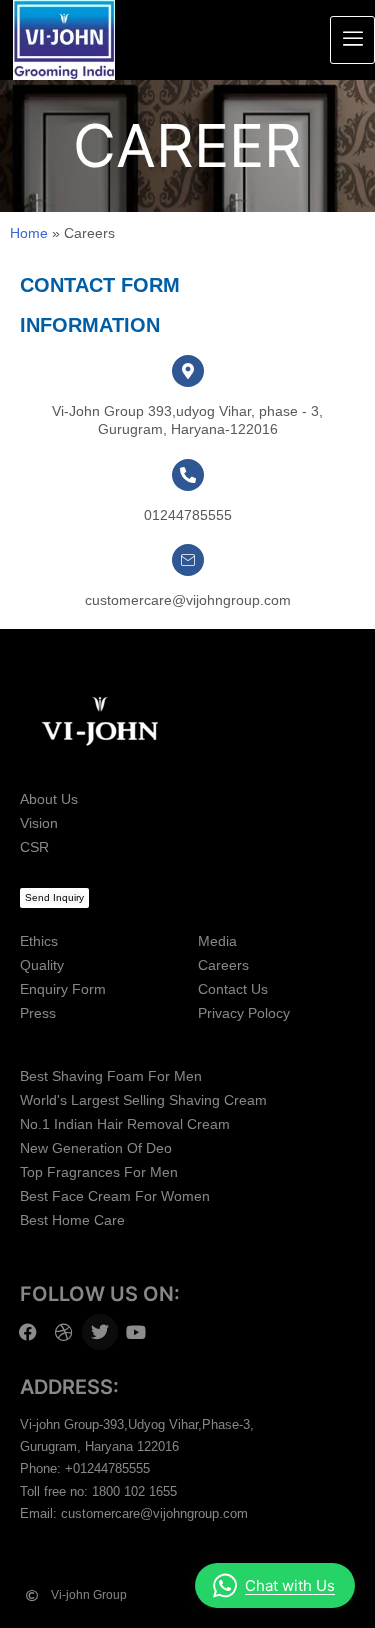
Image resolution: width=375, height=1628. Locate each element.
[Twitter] (100, 1332)
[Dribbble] (64, 1332)
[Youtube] (136, 1332)
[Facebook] (28, 1332)
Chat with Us (290, 1585)
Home (29, 233)
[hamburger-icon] (352, 40)
